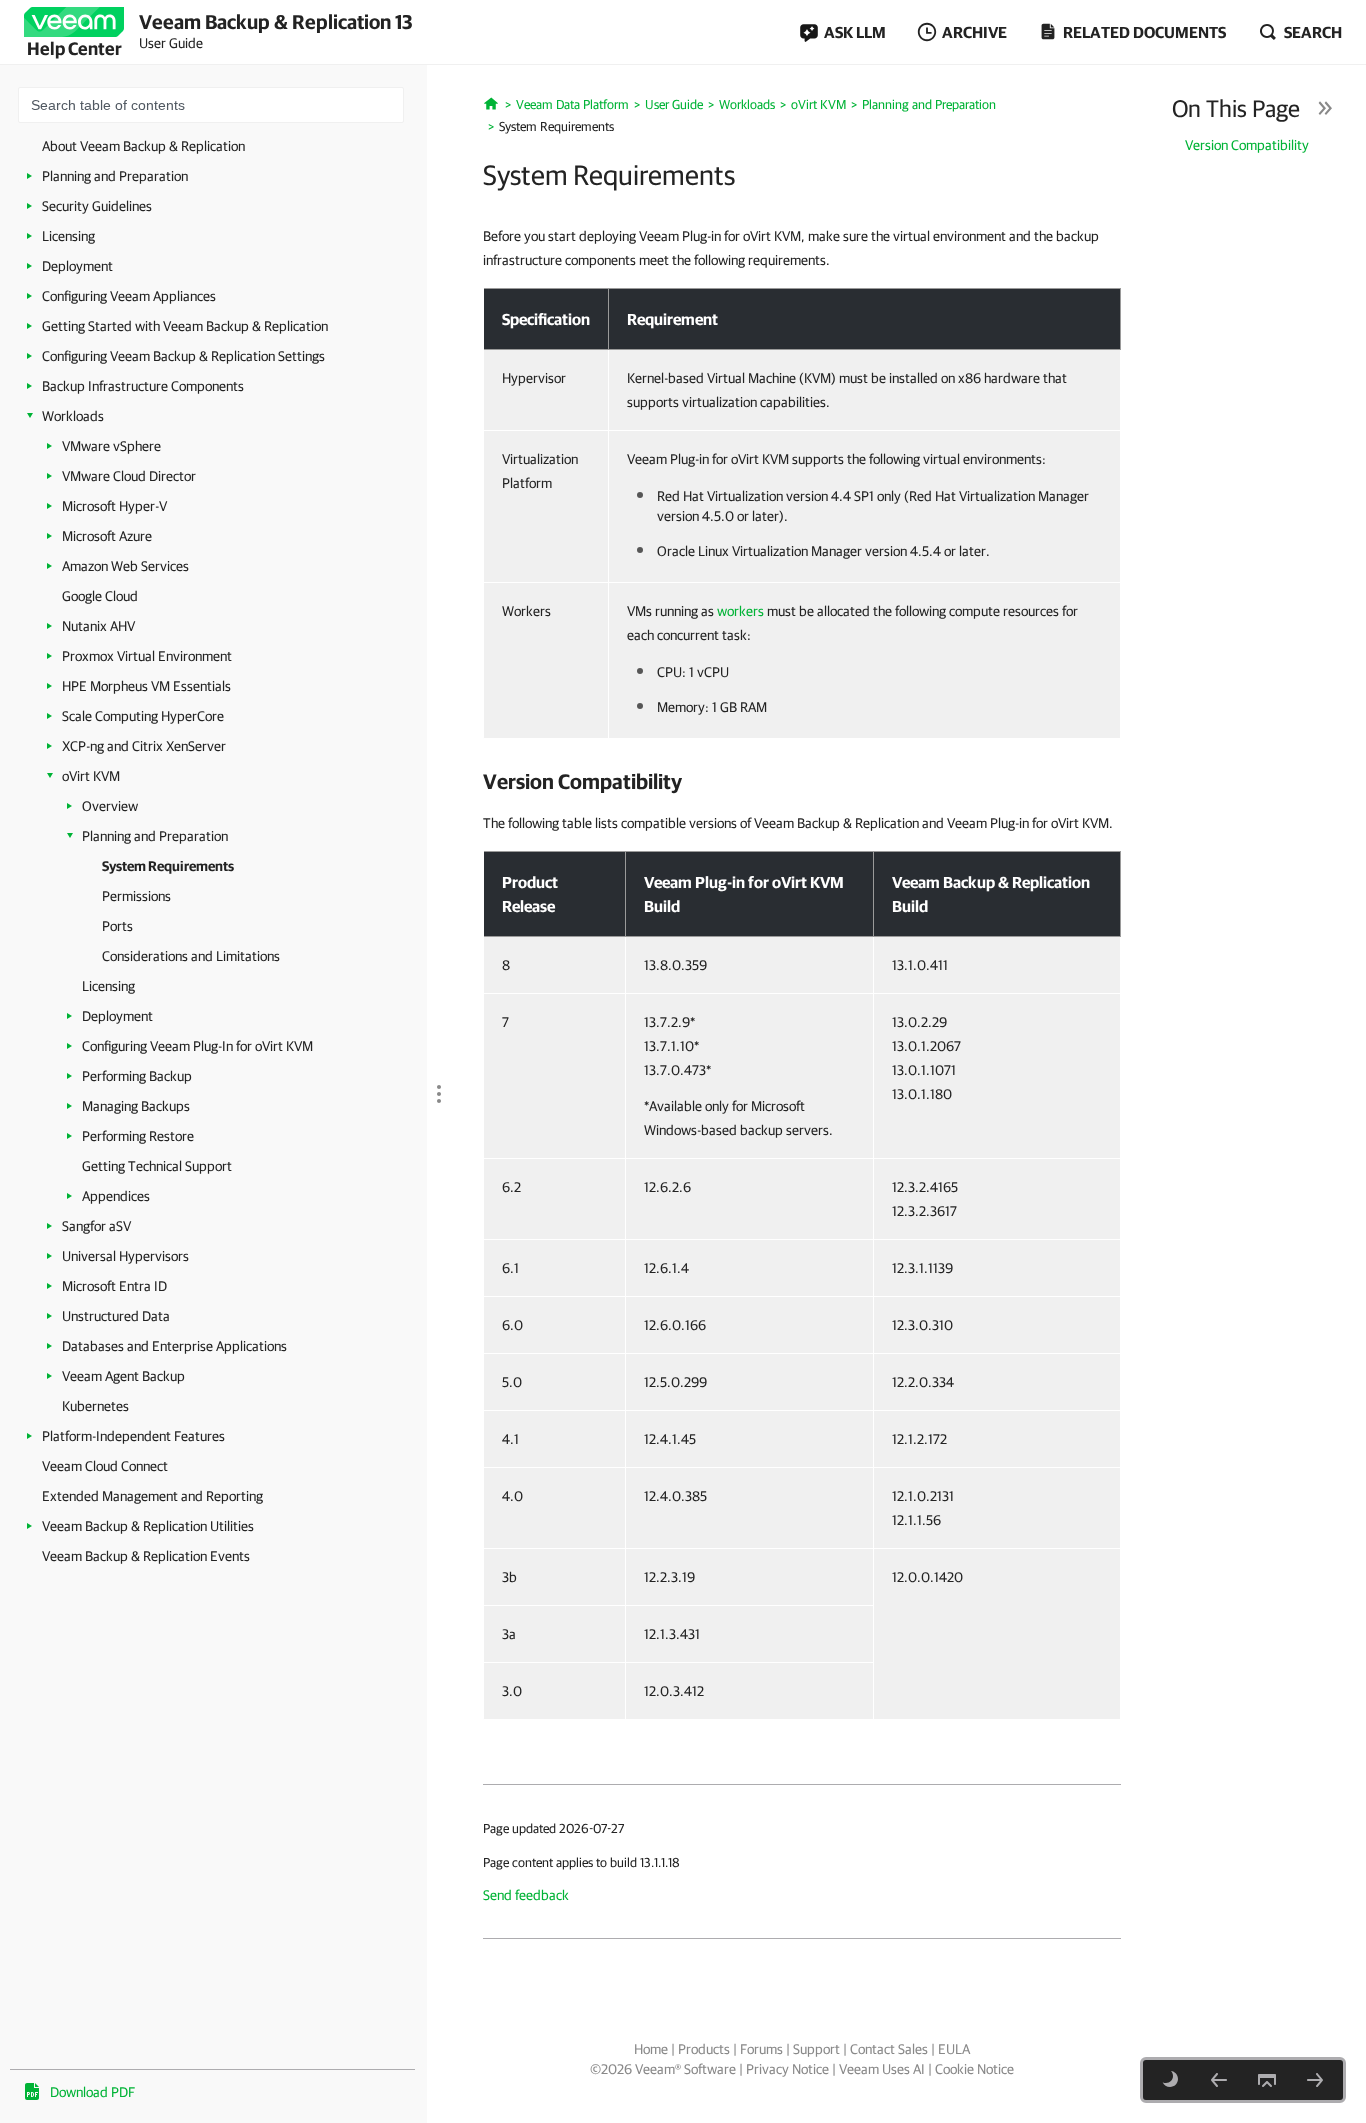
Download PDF (92, 2092)
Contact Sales (889, 2049)
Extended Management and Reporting (152, 1496)
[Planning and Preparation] (1219, 2080)
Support (816, 2049)
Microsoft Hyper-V (114, 506)
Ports (117, 926)
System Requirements (168, 866)
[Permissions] (1315, 2080)
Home (651, 2049)
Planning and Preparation (115, 176)
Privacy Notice (787, 2069)
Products (704, 2049)
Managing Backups (136, 1106)
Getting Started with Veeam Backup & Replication (185, 326)
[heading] (802, 781)
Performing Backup (137, 1076)
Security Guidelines (97, 206)
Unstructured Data (116, 1316)
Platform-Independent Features (133, 1436)
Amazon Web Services (125, 566)
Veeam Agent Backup (123, 1376)
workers (740, 611)
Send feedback (526, 1895)
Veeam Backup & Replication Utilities (148, 1526)
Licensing (68, 236)
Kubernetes (95, 1406)
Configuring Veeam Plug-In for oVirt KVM (197, 1046)
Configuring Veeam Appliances (129, 296)
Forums (761, 2049)
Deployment (77, 266)
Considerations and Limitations (191, 956)
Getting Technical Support (157, 1166)
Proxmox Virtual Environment (147, 656)
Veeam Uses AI (882, 2069)
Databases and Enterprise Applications (174, 1346)
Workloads (73, 416)
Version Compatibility (1247, 145)
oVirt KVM (91, 776)
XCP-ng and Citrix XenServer (144, 746)
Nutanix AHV (98, 626)
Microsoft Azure (107, 536)
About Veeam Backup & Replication (143, 146)
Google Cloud (100, 596)
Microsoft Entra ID (114, 1286)
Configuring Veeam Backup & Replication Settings (183, 356)
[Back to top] (1267, 2080)
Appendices (116, 1196)
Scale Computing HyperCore (143, 716)
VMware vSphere (111, 446)
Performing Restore (138, 1136)
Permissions (136, 896)
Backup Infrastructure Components (143, 386)
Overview (110, 806)
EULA (954, 2049)
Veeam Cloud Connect (105, 1466)
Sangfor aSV (96, 1226)
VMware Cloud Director (129, 476)
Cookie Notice (974, 2069)
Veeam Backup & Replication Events (146, 1556)
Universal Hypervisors (125, 1256)
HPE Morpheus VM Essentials (146, 686)
